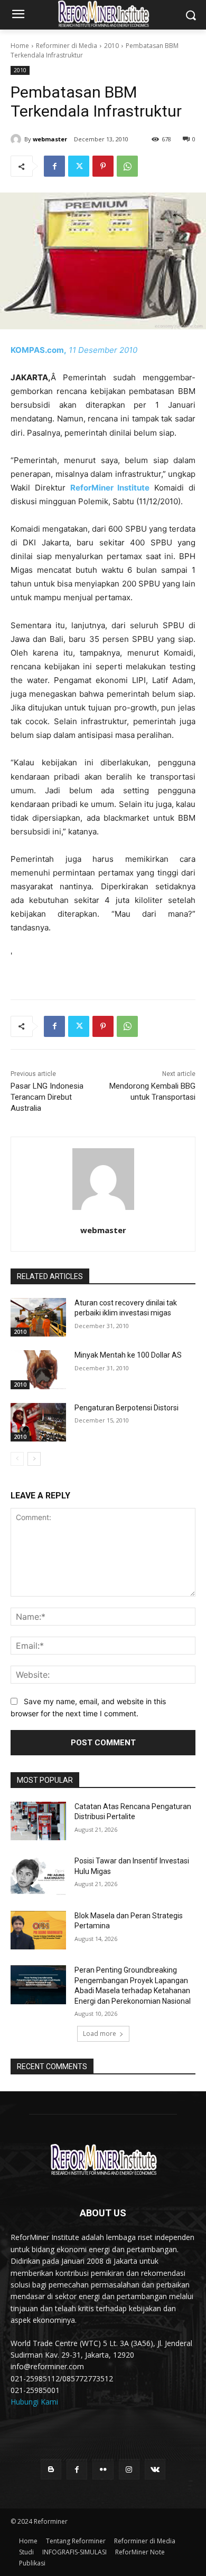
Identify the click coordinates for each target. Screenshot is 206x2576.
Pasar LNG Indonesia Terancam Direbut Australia (47, 1097)
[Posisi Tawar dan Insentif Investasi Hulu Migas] (38, 1876)
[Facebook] (54, 166)
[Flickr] (103, 2469)
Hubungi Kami (34, 2402)
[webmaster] (17, 139)
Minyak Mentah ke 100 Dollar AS (128, 1355)
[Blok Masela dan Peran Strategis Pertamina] (38, 1930)
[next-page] (34, 1459)
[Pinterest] (103, 166)
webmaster (50, 139)
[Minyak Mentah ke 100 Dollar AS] (38, 1370)
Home (20, 46)
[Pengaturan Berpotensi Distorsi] (38, 1422)
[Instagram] (129, 2469)
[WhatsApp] (127, 166)
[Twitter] (79, 166)
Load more (100, 2034)
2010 (111, 46)
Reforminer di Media (67, 46)
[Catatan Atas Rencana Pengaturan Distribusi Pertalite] (38, 1821)
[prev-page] (17, 1459)
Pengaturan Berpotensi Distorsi (127, 1408)
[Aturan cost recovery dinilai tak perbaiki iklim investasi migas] (38, 1318)
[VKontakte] (155, 2469)
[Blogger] (51, 2469)
